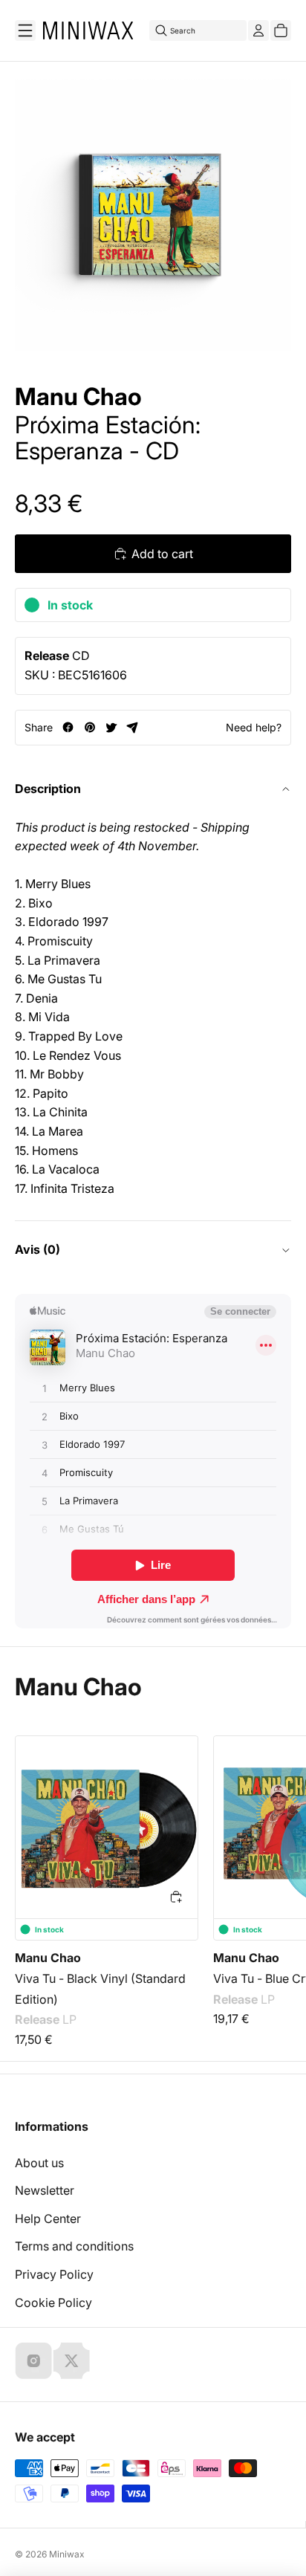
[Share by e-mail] (133, 727)
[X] (71, 2360)
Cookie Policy (53, 2302)
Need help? (254, 727)
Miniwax (67, 2554)
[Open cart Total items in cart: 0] (281, 30)
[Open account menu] (258, 30)
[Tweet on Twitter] (111, 727)
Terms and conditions (74, 2246)
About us (39, 2163)
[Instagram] (33, 2360)
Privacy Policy (54, 2274)
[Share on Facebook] (68, 727)
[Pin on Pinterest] (89, 727)
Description (48, 789)
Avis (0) (38, 1249)
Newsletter (45, 2190)
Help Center (48, 2219)
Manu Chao (78, 397)
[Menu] (25, 30)
